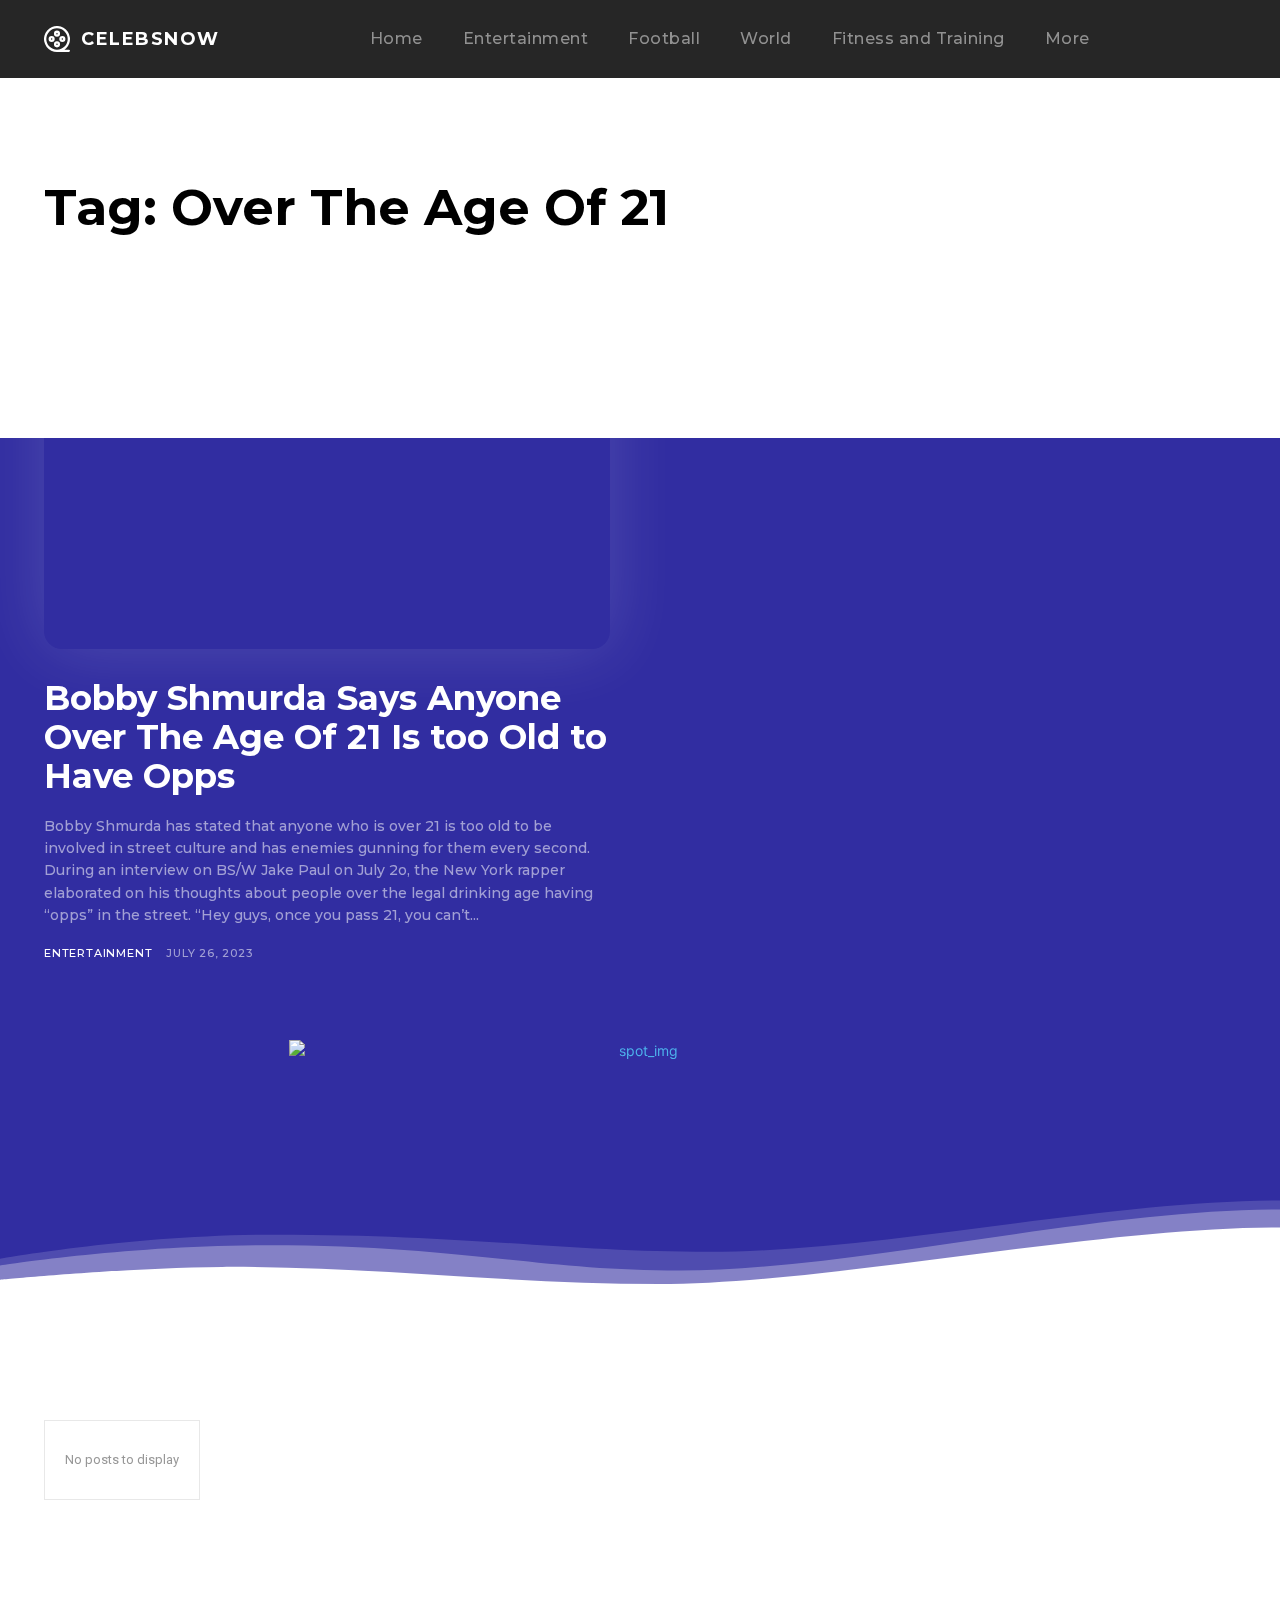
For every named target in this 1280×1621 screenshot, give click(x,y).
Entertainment (98, 953)
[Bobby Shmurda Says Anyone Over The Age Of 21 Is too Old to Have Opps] (327, 493)
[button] (1172, 40)
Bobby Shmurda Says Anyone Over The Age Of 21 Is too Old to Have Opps (325, 737)
